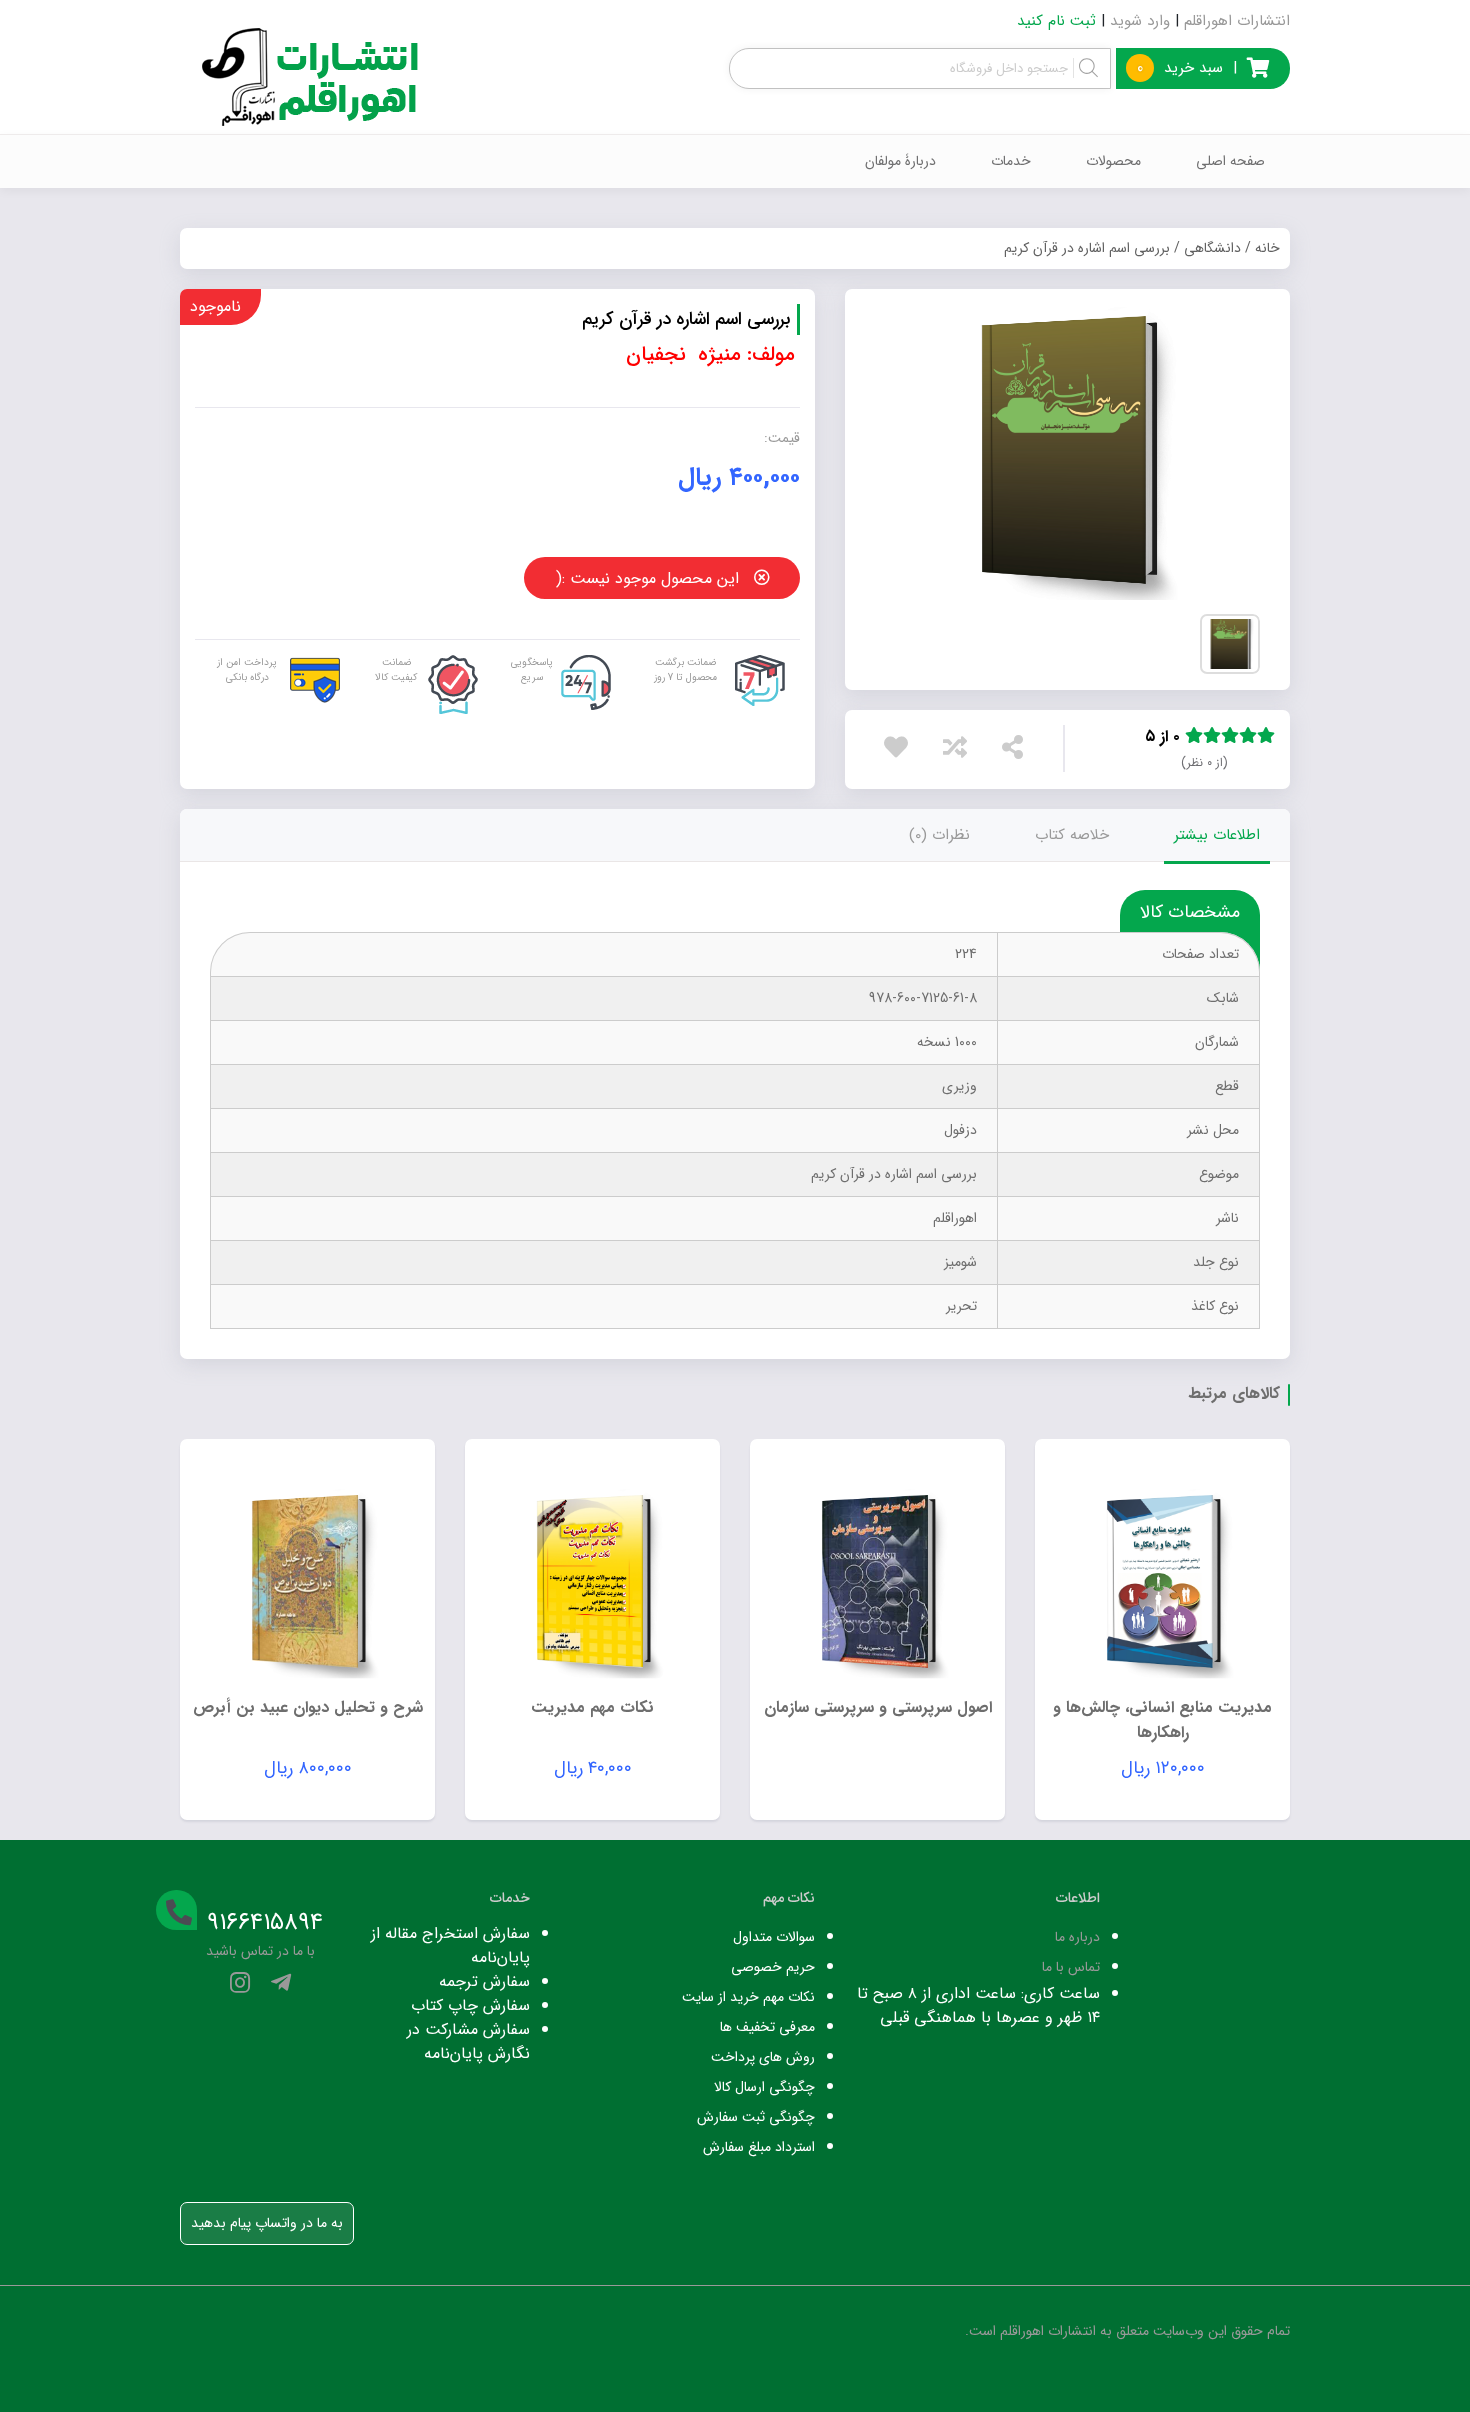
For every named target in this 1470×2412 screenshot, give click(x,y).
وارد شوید (1140, 21)
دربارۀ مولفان (900, 161)
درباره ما (1077, 1937)
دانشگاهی (1212, 248)
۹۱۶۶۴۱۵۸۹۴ (265, 1923)
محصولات (1113, 161)
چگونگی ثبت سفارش (756, 2117)
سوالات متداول (774, 1937)
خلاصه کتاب (1072, 835)
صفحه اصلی (1230, 161)
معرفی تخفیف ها (767, 2027)
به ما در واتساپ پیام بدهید (267, 2223)
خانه (1267, 248)
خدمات (1011, 161)
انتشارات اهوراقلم (1237, 21)
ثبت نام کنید (1056, 21)
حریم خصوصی (773, 1967)
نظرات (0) (939, 835)
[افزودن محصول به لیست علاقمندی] (901, 751)
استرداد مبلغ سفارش (759, 2147)
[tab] (1217, 835)
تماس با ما (1071, 1967)
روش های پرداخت (763, 2057)
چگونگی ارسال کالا (764, 2087)
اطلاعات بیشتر (1217, 835)
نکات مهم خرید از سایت (748, 1997)
